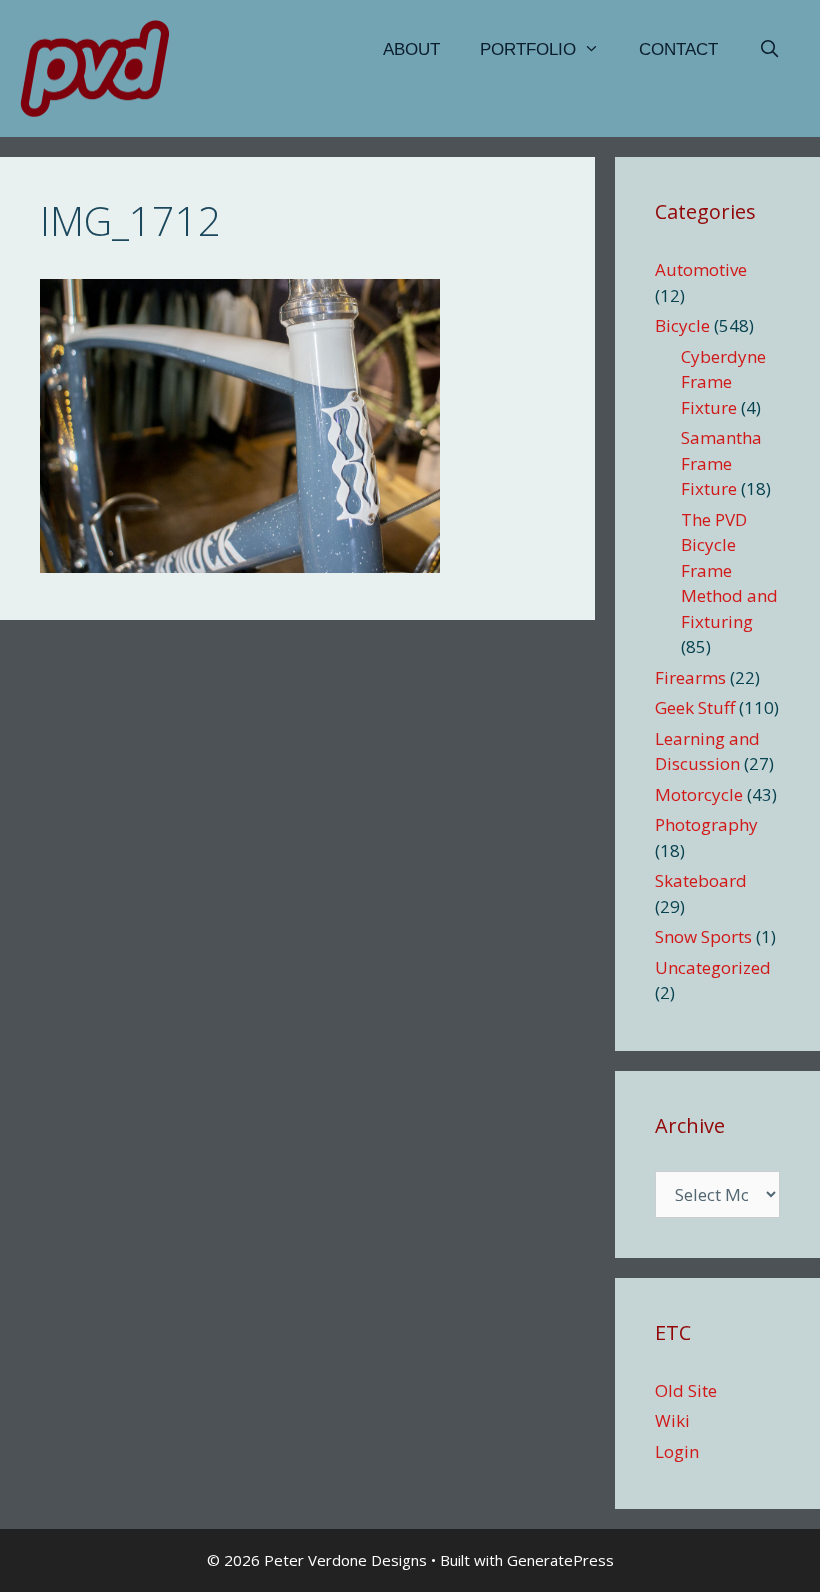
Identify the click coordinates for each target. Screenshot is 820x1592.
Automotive (701, 269)
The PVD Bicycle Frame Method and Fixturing (729, 570)
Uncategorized (713, 967)
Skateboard (701, 880)
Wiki (672, 1420)
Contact (678, 49)
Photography (706, 824)
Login (677, 1451)
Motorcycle (699, 794)
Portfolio (528, 49)
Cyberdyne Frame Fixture (723, 382)
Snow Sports (703, 936)
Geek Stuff (695, 707)
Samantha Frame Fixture (721, 463)
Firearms (690, 677)
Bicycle (682, 325)
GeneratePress (560, 1560)
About (411, 49)
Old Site (686, 1390)
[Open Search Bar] (769, 50)
